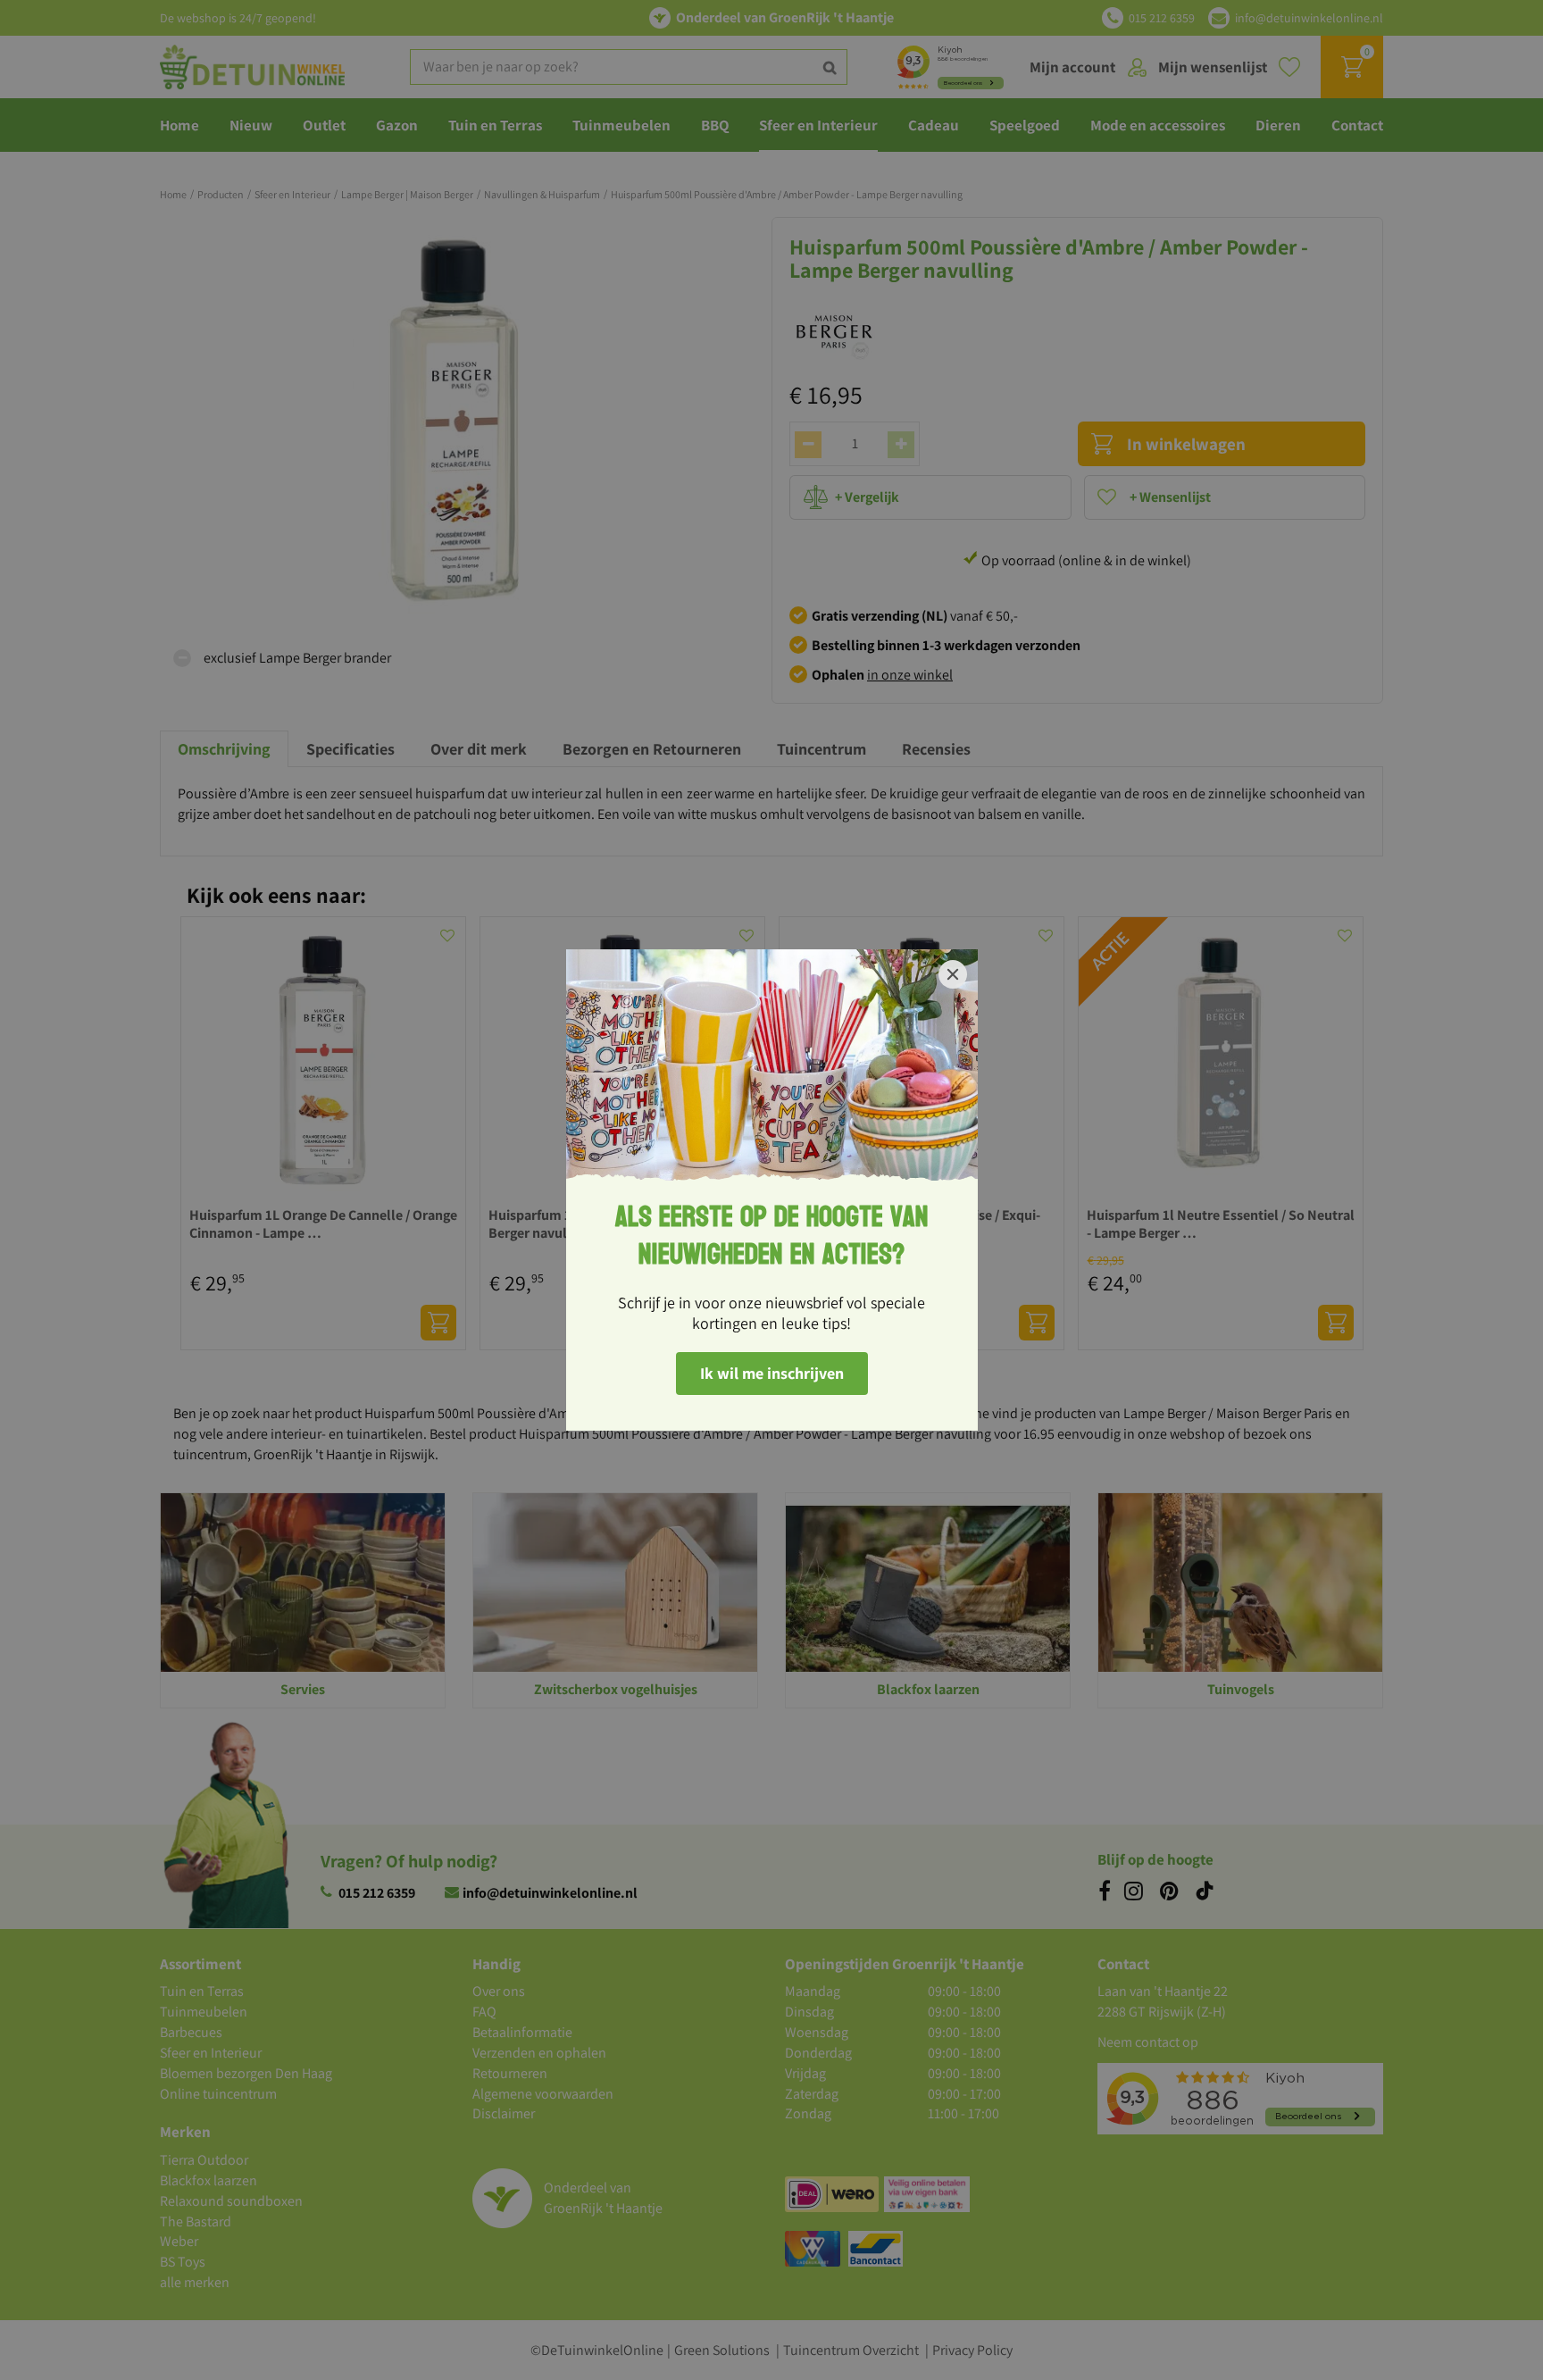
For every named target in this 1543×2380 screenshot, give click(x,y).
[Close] (953, 974)
